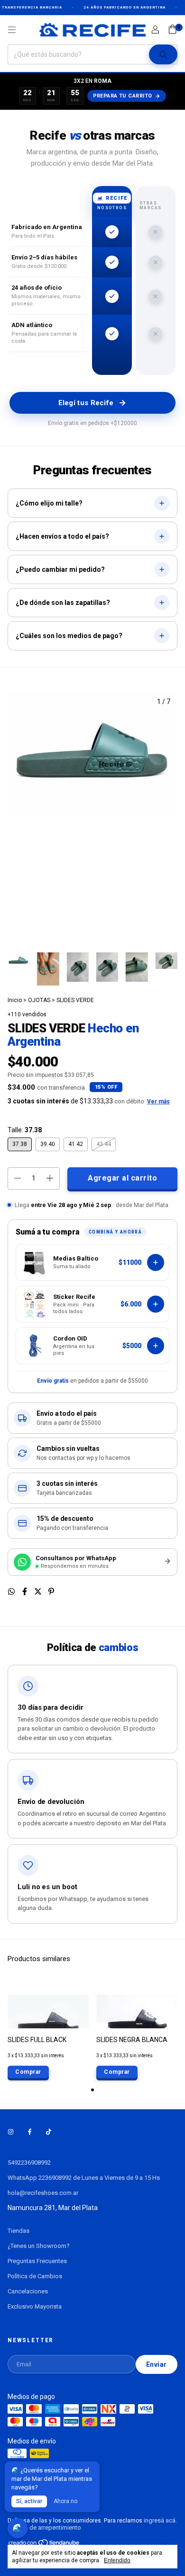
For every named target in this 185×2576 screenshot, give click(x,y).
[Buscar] (163, 54)
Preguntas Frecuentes (37, 2261)
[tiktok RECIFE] (49, 2132)
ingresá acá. (160, 2520)
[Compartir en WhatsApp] (12, 1592)
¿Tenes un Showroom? (39, 2246)
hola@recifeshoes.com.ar (43, 2193)
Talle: (25, 1130)
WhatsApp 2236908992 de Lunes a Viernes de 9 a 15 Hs (84, 2178)
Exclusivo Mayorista (35, 2306)
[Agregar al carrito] (156, 1262)
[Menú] (12, 30)
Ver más (158, 1101)
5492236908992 (29, 2163)
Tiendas (18, 2231)
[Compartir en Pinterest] (51, 1592)
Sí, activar (29, 2501)
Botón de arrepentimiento (46, 2527)
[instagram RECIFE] (11, 2132)
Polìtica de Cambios (35, 2276)
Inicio (15, 1000)
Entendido (117, 2560)
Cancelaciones (28, 2291)
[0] (172, 30)
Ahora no (65, 2501)
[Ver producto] (156, 1346)
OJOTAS (39, 1000)
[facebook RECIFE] (30, 2132)
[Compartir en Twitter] (39, 1592)
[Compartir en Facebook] (26, 1592)
